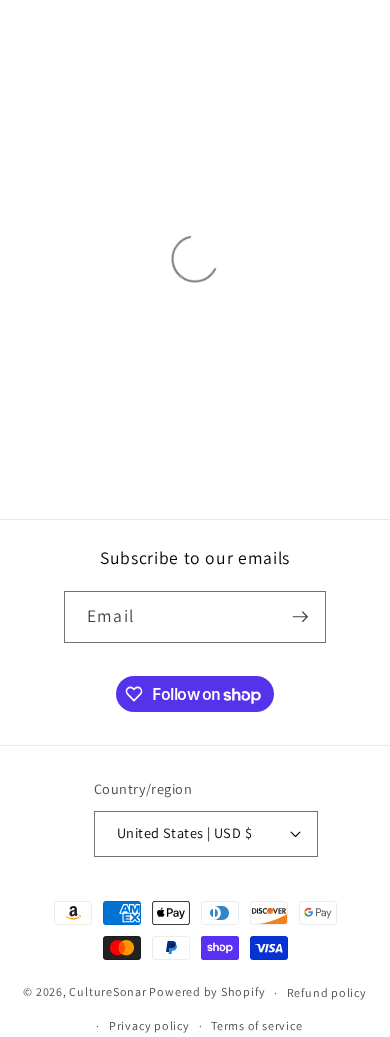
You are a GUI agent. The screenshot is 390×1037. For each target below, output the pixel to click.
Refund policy (327, 992)
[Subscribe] (300, 617)
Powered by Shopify (207, 992)
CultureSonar (107, 992)
